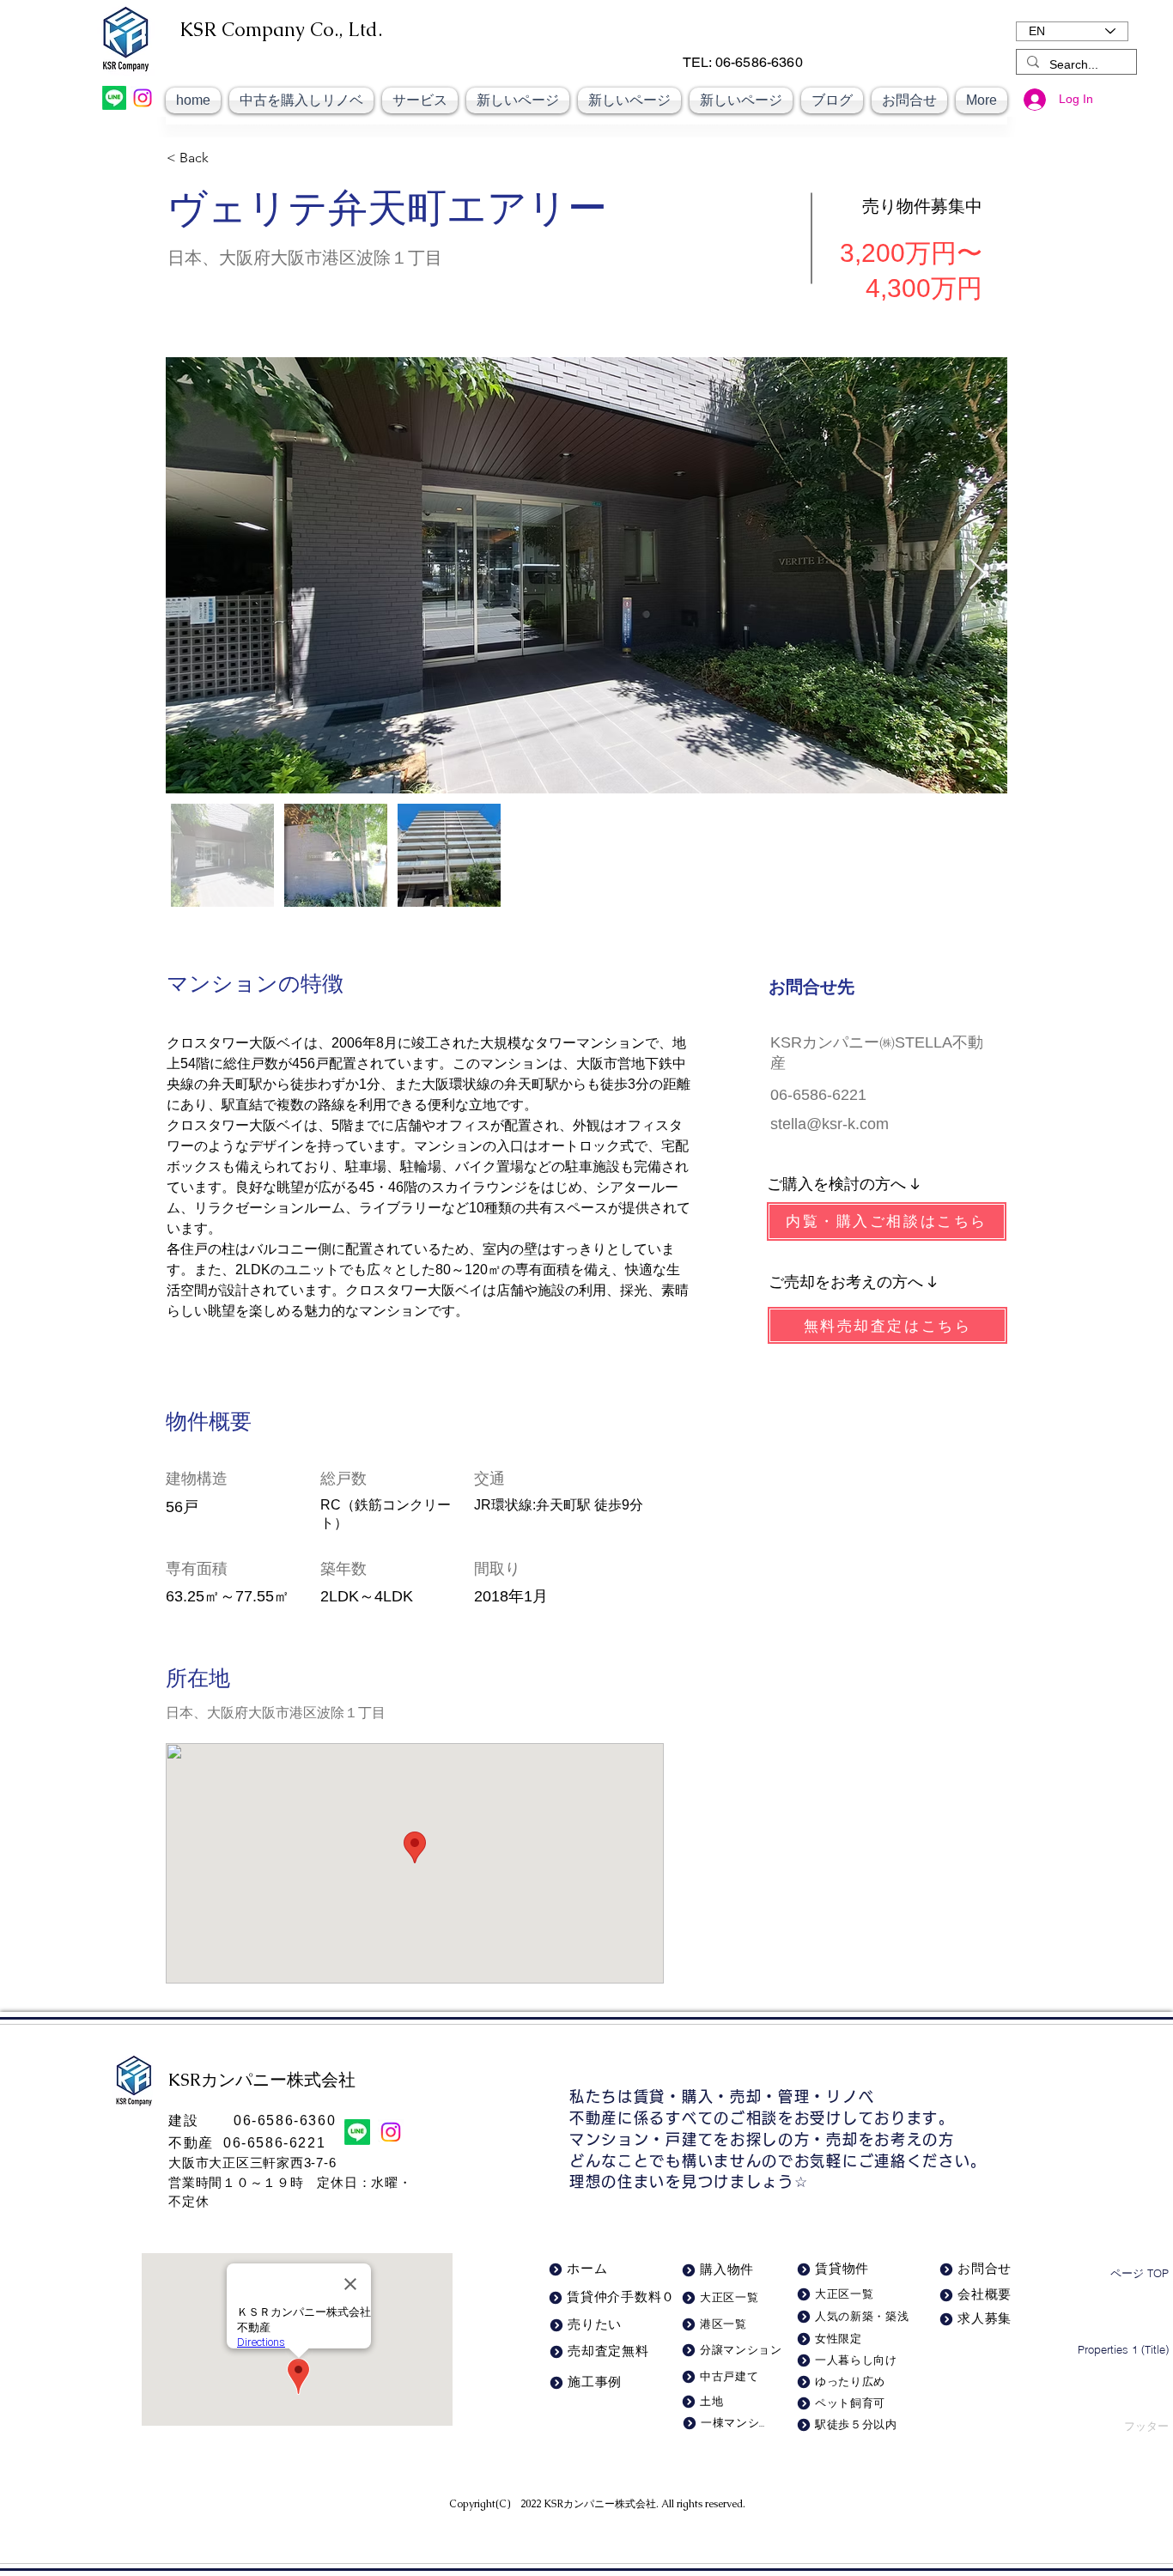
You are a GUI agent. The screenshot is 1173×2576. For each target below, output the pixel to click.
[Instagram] (143, 98)
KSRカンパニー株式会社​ (600, 2504)
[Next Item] (978, 575)
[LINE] (114, 98)
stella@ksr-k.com (830, 1124)
